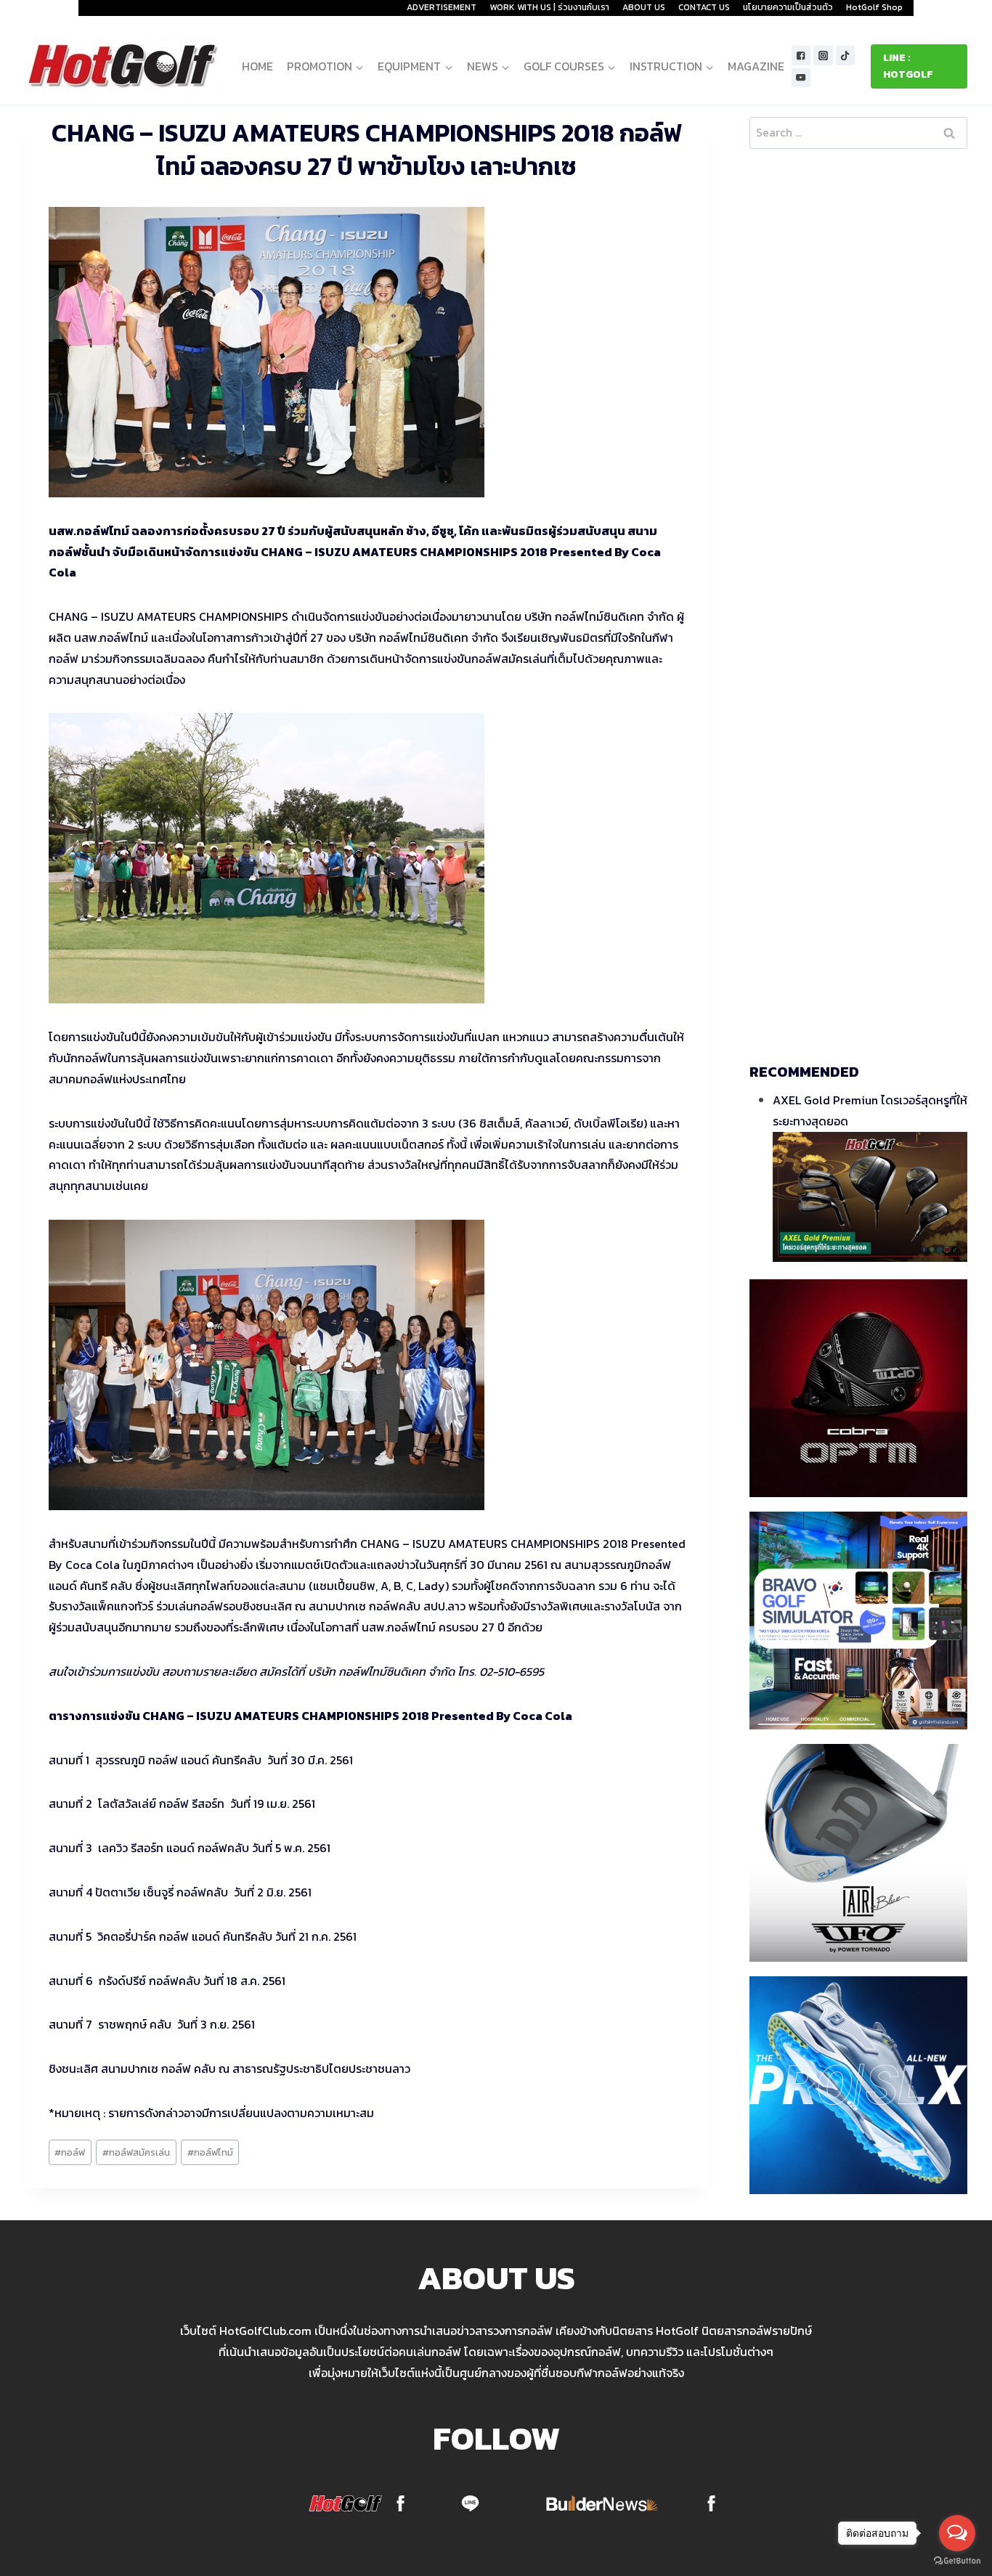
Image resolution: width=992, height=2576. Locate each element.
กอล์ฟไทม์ (210, 2152)
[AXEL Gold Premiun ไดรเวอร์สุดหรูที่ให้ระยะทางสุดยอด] (870, 1197)
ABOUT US (644, 7)
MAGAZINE (756, 66)
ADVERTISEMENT (442, 7)
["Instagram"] (823, 56)
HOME (257, 66)
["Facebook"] (801, 56)
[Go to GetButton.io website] (957, 2561)
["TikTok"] (846, 56)
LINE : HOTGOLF (908, 66)
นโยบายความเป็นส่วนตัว (788, 7)
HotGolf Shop (874, 7)
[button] (359, 66)
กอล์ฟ (70, 2152)
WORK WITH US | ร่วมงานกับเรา (549, 7)
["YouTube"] (801, 78)
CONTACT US (704, 7)
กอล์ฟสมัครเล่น (136, 2152)
